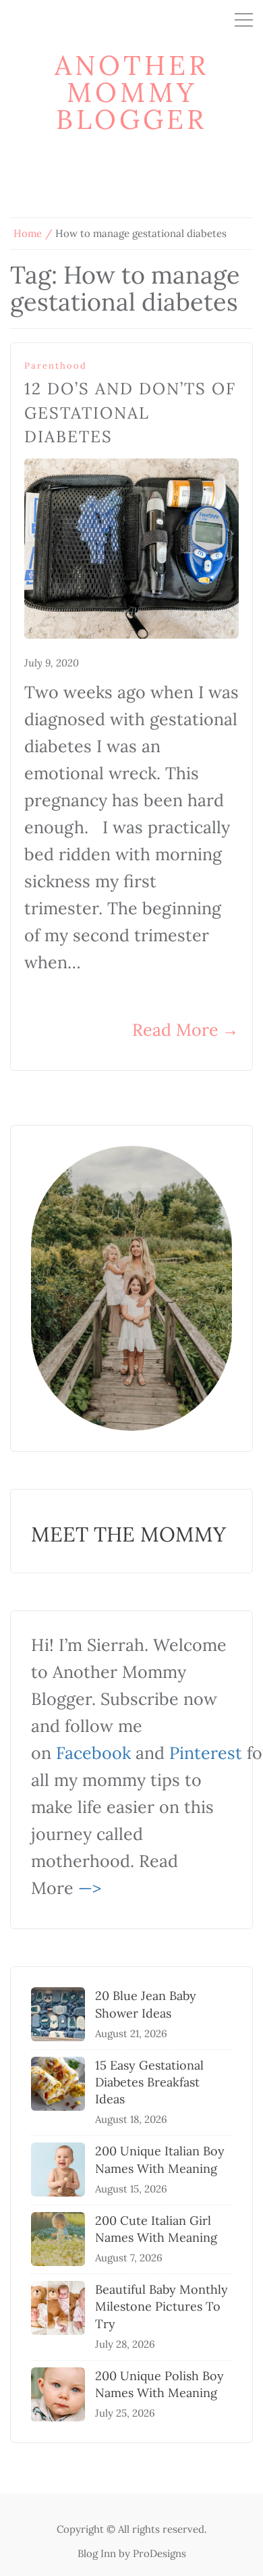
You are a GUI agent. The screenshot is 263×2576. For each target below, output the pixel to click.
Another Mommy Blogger (132, 92)
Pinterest (206, 1753)
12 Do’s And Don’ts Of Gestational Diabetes (130, 413)
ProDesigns (159, 2553)
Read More (185, 1030)
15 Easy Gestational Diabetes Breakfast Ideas (149, 2082)
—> (90, 1888)
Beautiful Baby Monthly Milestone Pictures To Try (162, 2306)
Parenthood (56, 366)
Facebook (93, 1753)
